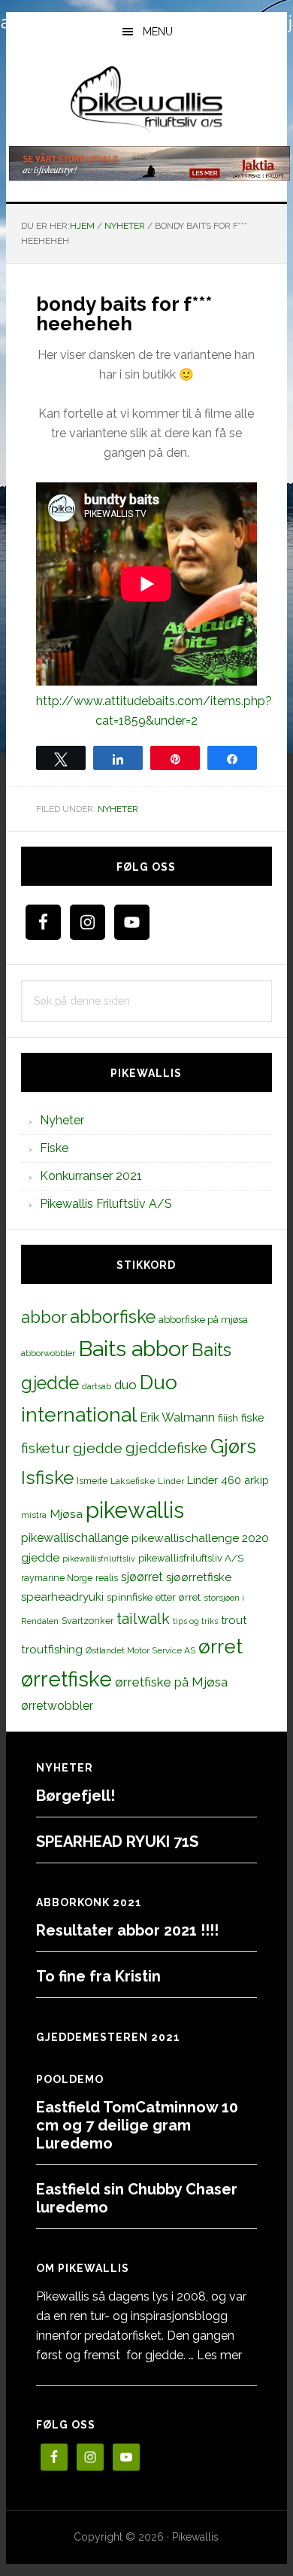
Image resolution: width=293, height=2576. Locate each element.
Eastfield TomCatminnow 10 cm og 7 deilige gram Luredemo (137, 2125)
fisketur (45, 1448)
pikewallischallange (75, 1538)
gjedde (98, 1448)
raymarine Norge (57, 1578)
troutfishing (52, 1650)
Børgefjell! (76, 1796)
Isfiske (47, 1478)
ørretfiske (66, 1679)
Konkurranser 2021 (91, 1176)
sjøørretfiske (199, 1577)
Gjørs (233, 1446)
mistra (34, 1515)
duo (125, 1385)
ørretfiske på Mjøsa (171, 1682)
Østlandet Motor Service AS (140, 1650)
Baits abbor (133, 1349)
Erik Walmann (177, 1417)
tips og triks (195, 1621)
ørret (221, 1647)
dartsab (97, 1386)
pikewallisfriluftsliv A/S (191, 1558)
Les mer (219, 2355)
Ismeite (92, 1481)
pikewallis (135, 1510)
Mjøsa (66, 1514)
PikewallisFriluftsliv (146, 100)
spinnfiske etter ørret (154, 1597)
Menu (158, 32)
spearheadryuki (62, 1597)
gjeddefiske (166, 1448)
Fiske (54, 1148)
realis (107, 1578)
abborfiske (113, 1317)
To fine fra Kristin (98, 1976)
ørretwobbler (57, 1706)
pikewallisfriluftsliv (99, 1559)
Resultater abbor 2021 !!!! (127, 1930)
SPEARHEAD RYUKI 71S (117, 1842)
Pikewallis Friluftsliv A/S (106, 1204)
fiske (253, 1418)
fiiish (228, 1418)
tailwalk (143, 1619)
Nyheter (118, 809)
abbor (44, 1317)
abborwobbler (48, 1353)
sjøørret (142, 1577)
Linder (171, 1481)
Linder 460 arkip (228, 1480)
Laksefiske (133, 1481)
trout (234, 1620)
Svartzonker (88, 1621)
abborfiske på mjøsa (203, 1319)
